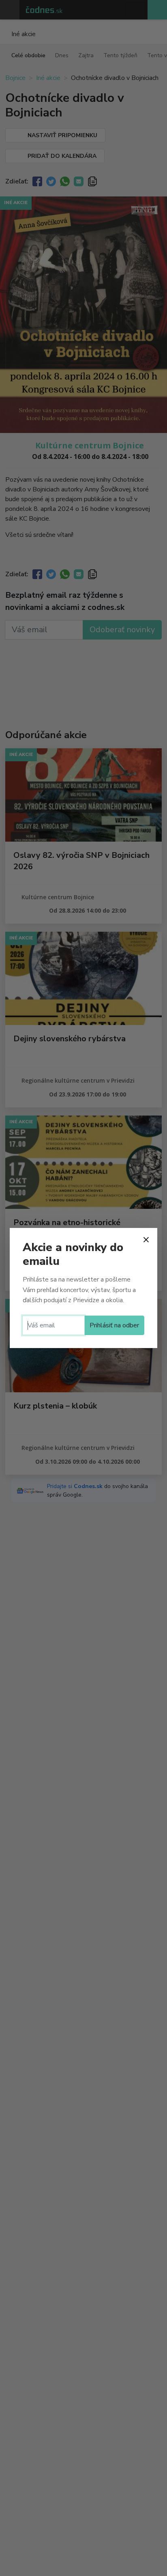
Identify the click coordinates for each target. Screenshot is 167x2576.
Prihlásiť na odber (114, 1325)
